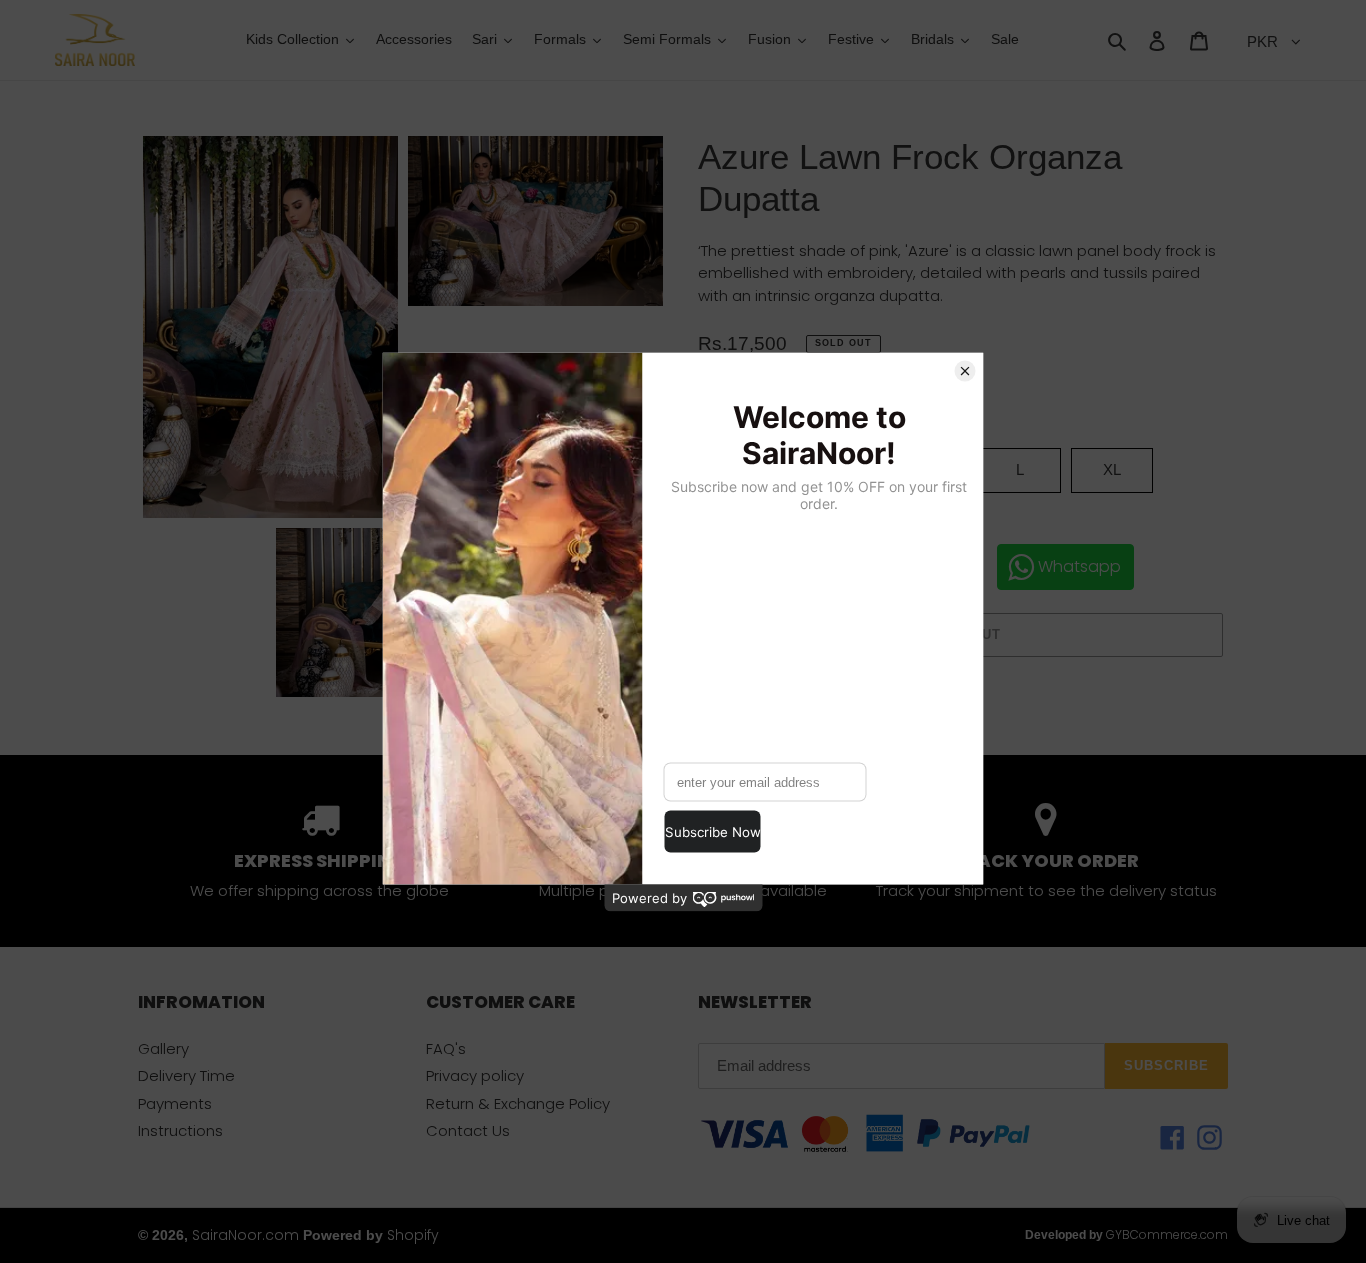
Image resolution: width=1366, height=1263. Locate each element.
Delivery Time (186, 1075)
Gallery (163, 1048)
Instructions (180, 1130)
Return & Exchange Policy (518, 1103)
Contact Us (468, 1130)
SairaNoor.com (245, 1235)
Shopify (413, 1235)
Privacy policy (475, 1075)
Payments (175, 1103)
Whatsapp (1079, 566)
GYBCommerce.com (1167, 1234)
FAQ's (446, 1048)
